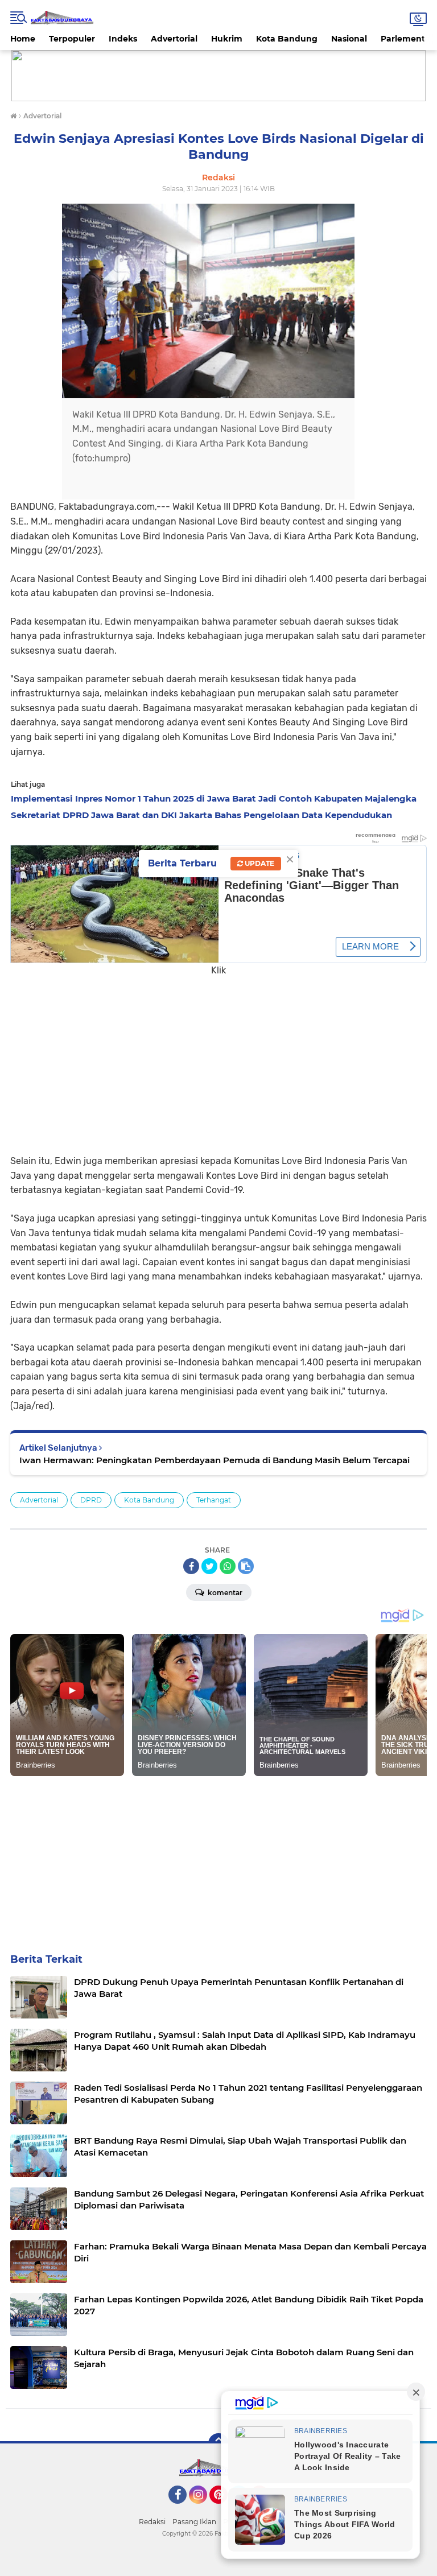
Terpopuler (72, 39)
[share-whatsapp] (228, 1566)
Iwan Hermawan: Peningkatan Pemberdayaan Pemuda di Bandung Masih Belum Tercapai (215, 1460)
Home (23, 39)
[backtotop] (218, 2443)
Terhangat (214, 1500)
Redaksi (152, 2522)
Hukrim (227, 39)
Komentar (224, 1593)
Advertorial (174, 39)
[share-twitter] (209, 1566)
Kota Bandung (287, 39)
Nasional (349, 39)
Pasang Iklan (194, 2522)
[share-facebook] (191, 1566)
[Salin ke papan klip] (246, 1566)
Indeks (123, 39)
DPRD (91, 1500)
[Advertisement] (218, 1057)
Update (259, 863)
